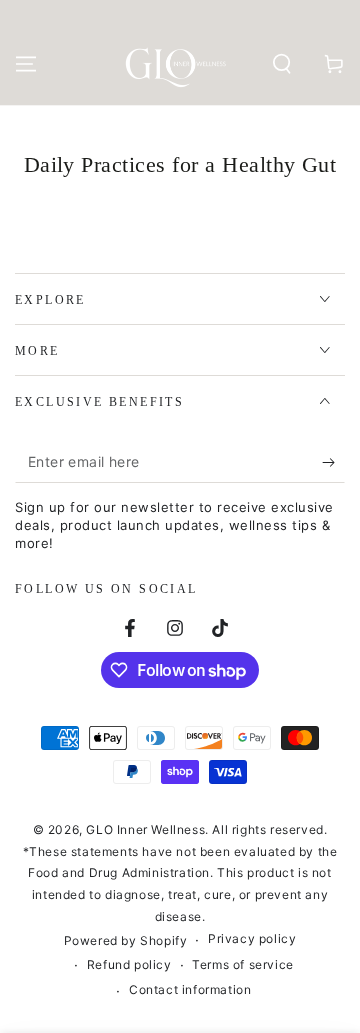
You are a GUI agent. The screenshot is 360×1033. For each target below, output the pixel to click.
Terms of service (243, 964)
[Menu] (26, 64)
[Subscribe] (333, 463)
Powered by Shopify (126, 940)
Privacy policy (252, 938)
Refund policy (129, 964)
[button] (282, 64)
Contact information (190, 989)
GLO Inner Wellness (145, 829)
